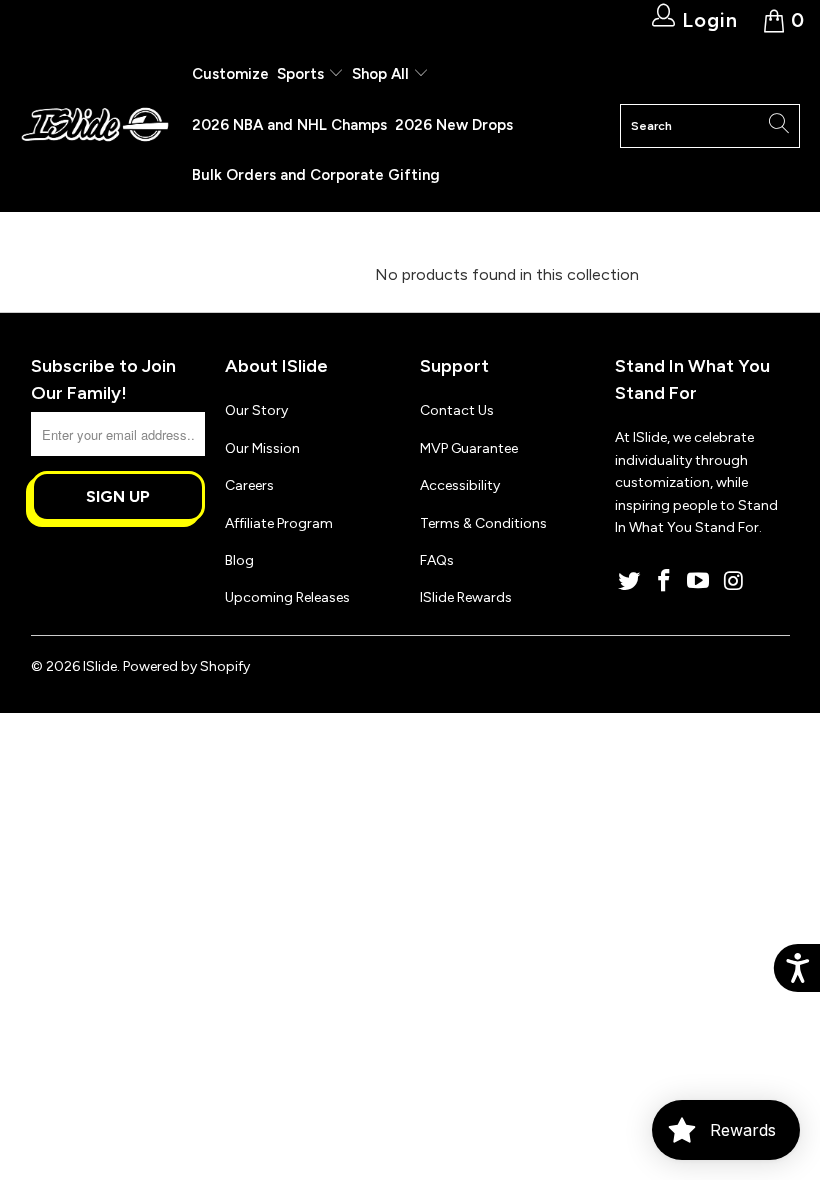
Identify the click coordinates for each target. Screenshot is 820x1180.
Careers (249, 485)
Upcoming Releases (287, 597)
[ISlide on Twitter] (630, 582)
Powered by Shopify (186, 666)
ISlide (100, 666)
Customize (230, 74)
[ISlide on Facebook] (664, 582)
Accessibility (460, 485)
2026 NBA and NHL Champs (289, 125)
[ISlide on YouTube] (699, 582)
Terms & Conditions (483, 523)
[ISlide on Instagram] (734, 582)
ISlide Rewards (466, 597)
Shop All (380, 74)
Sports (302, 74)
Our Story (256, 410)
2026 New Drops (454, 125)
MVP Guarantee (469, 448)
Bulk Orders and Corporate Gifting (316, 175)
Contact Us (457, 410)
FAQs (437, 560)
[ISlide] (95, 125)
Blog (239, 560)
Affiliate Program (279, 523)
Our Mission (262, 448)
